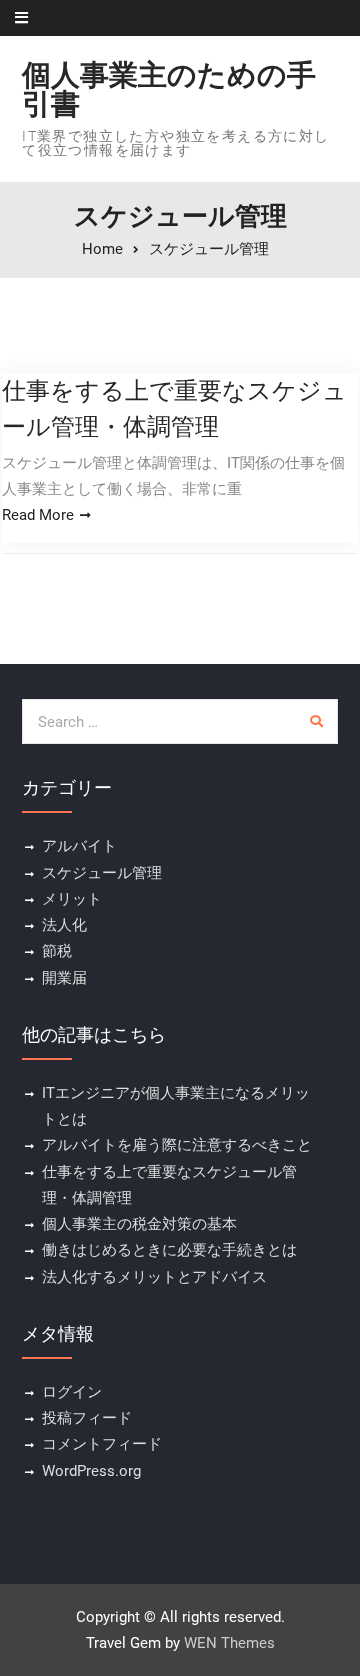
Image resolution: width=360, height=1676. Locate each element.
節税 (57, 951)
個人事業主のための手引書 (169, 89)
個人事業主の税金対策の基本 (139, 1224)
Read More (38, 515)
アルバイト (79, 846)
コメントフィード (102, 1444)
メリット (72, 899)
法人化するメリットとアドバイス (154, 1277)
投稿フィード (87, 1418)
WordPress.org (91, 1471)
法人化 (64, 925)
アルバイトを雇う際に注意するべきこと (177, 1145)
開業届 (64, 978)
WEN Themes (229, 1643)
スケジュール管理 (102, 873)
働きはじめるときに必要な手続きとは (169, 1250)
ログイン (72, 1392)
